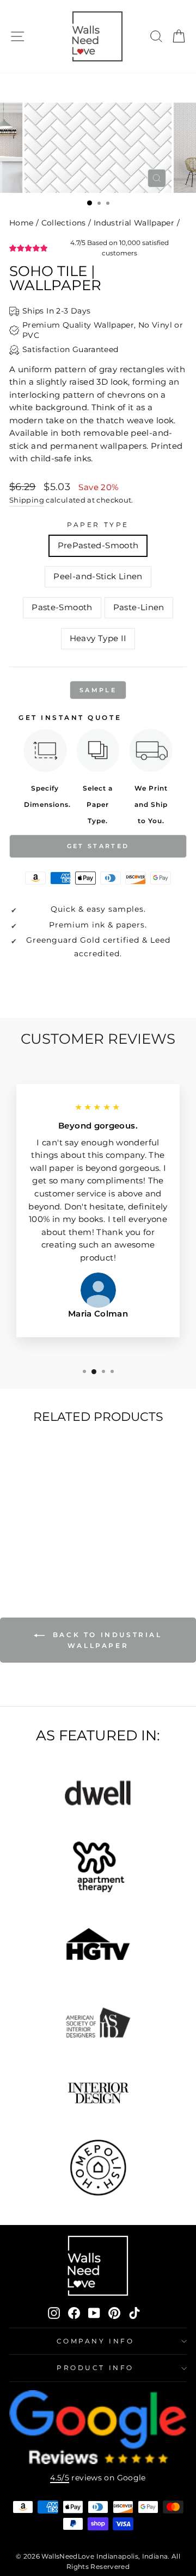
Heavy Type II (98, 638)
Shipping (27, 500)
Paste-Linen (139, 607)
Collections (64, 223)
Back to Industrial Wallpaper (105, 1640)
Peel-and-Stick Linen (98, 576)
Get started (98, 846)
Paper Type (98, 525)
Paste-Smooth (62, 607)
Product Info (95, 2368)
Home (21, 223)
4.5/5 (60, 2478)
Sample (98, 690)
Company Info (95, 2341)
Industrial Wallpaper (134, 223)
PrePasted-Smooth (98, 546)
